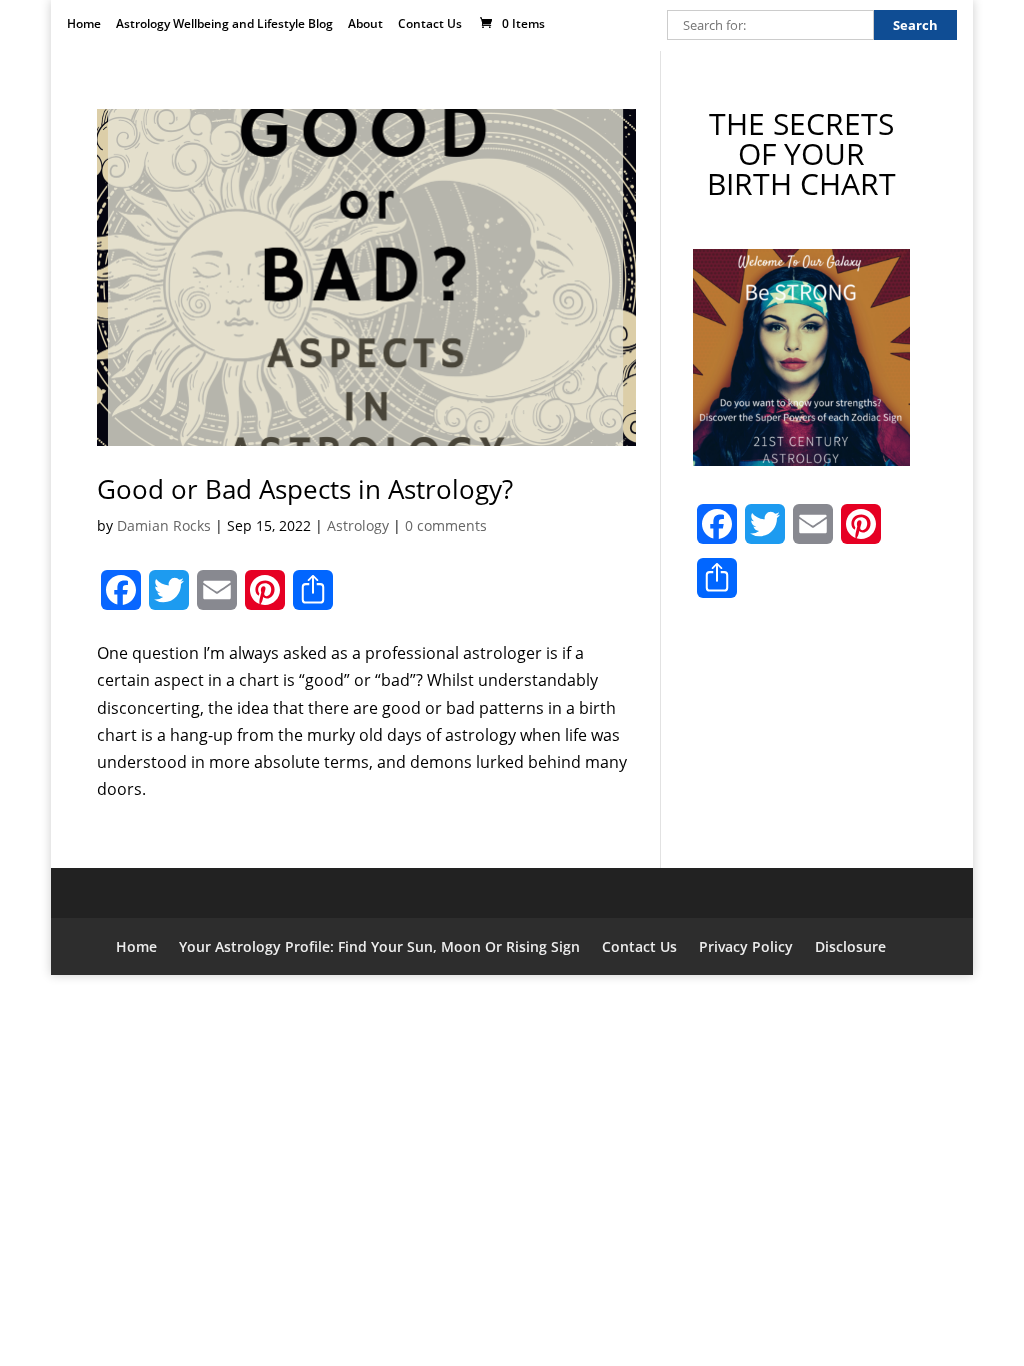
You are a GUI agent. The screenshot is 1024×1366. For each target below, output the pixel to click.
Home (84, 25)
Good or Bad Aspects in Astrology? (305, 489)
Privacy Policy (746, 946)
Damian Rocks (164, 525)
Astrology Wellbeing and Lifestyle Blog (224, 25)
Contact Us (430, 25)
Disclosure (850, 946)
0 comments (446, 525)
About (365, 25)
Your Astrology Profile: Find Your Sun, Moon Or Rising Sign (379, 946)
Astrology (358, 525)
